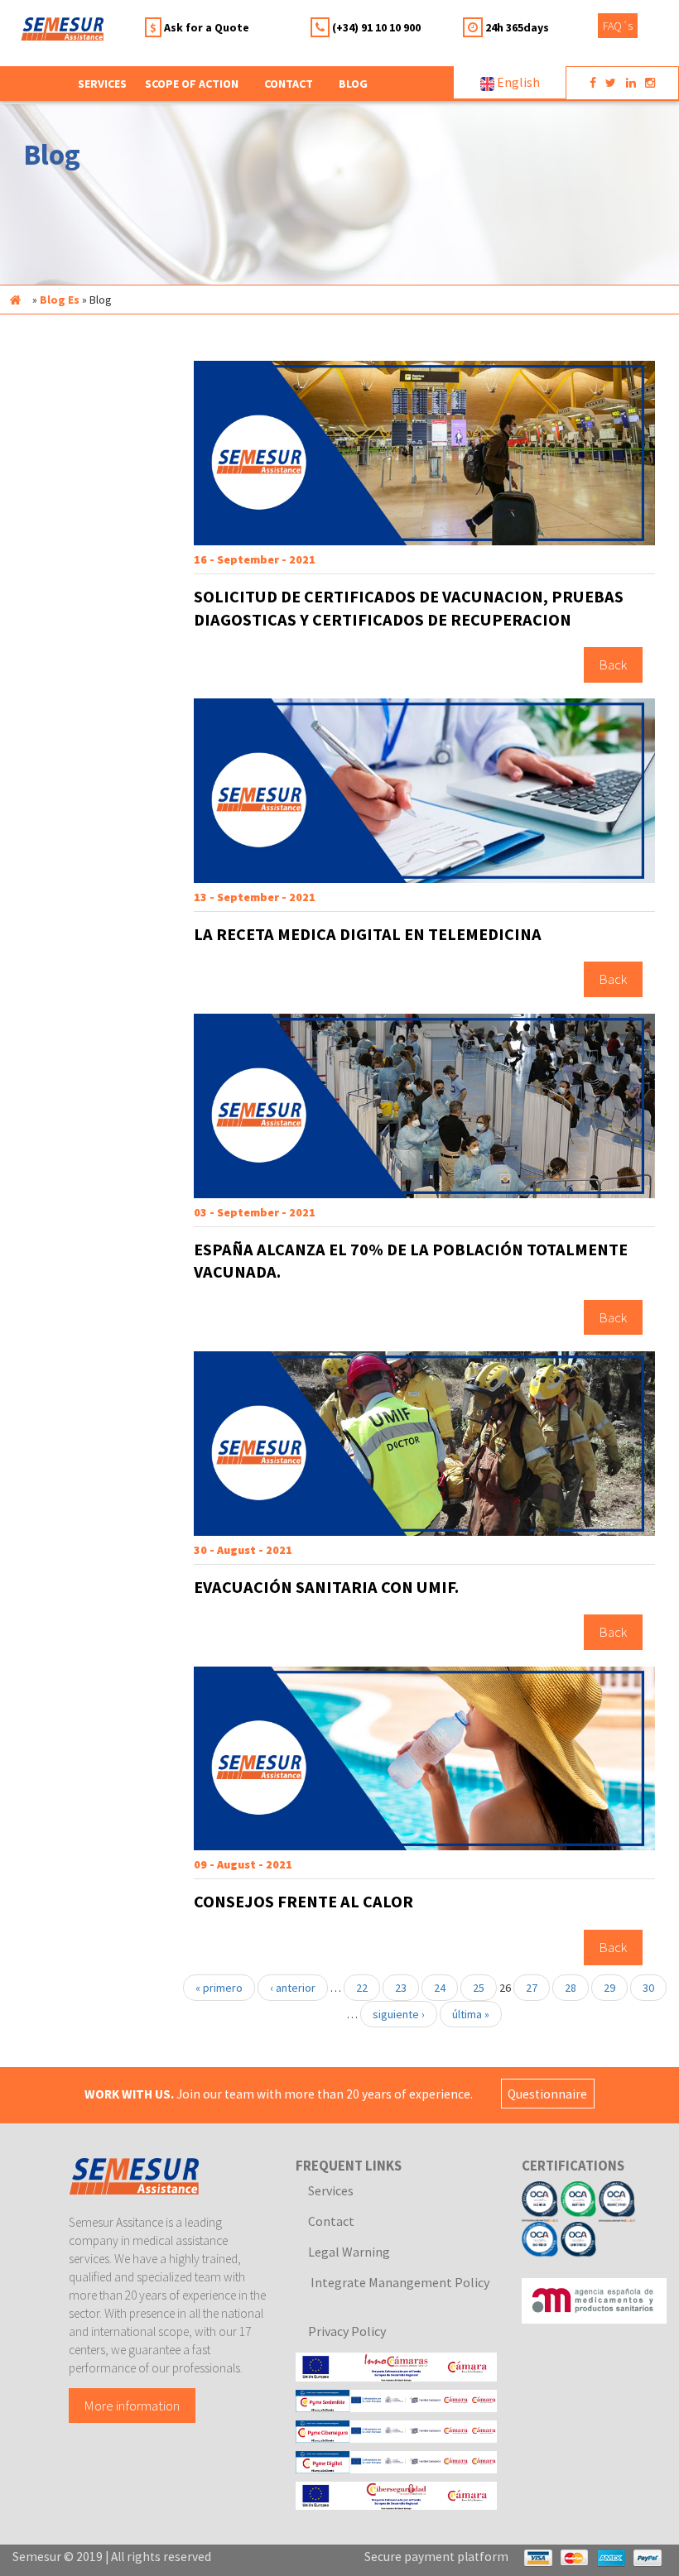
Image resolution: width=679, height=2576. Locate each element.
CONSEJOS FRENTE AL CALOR (303, 1902)
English (517, 82)
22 (362, 1988)
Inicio (15, 300)
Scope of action (192, 84)
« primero (219, 1988)
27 (532, 1988)
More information (132, 2406)
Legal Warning (349, 2252)
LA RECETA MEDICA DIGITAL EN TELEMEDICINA (368, 934)
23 (401, 1988)
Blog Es (60, 300)
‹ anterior (293, 1988)
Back (613, 664)
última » (471, 2014)
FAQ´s (618, 26)
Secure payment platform (436, 2557)
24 (440, 1988)
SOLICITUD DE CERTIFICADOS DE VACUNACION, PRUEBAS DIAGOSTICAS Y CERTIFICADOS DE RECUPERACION (409, 608)
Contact (289, 84)
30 (648, 1988)
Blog (353, 84)
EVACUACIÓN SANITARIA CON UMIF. (326, 1587)
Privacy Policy (347, 2331)
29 (609, 1988)
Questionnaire (547, 2094)
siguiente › (399, 2014)
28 (571, 1988)
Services (331, 2190)
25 (479, 1988)
